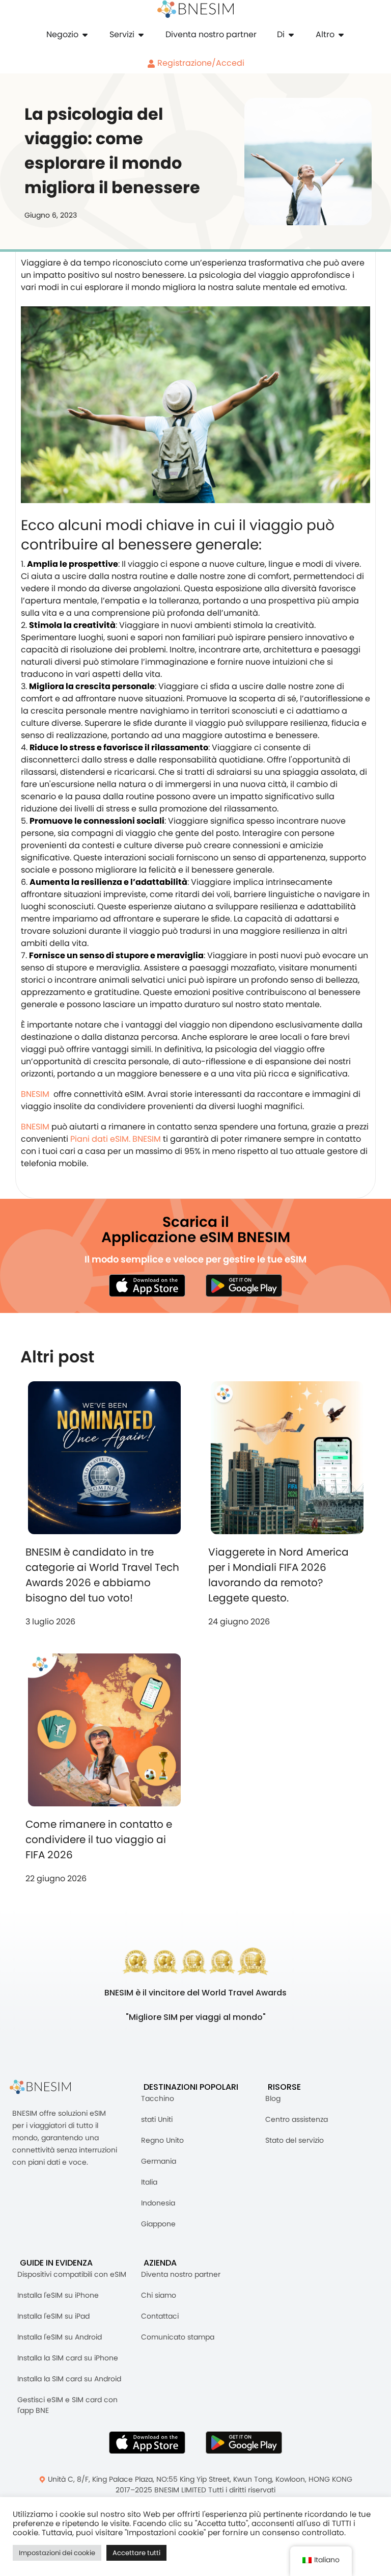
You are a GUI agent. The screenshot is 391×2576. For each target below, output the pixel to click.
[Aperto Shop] (85, 35)
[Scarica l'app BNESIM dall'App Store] (147, 1285)
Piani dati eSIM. (100, 1139)
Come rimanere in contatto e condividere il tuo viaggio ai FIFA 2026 (99, 1839)
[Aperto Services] (141, 35)
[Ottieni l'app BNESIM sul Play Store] (244, 1285)
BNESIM (35, 1094)
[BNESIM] (48, 2087)
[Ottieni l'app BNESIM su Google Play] (244, 2442)
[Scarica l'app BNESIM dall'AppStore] (147, 2442)
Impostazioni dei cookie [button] (57, 2553)
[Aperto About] (291, 35)
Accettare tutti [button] (136, 2553)
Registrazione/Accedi (200, 63)
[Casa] (195, 9)
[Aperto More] (341, 35)
